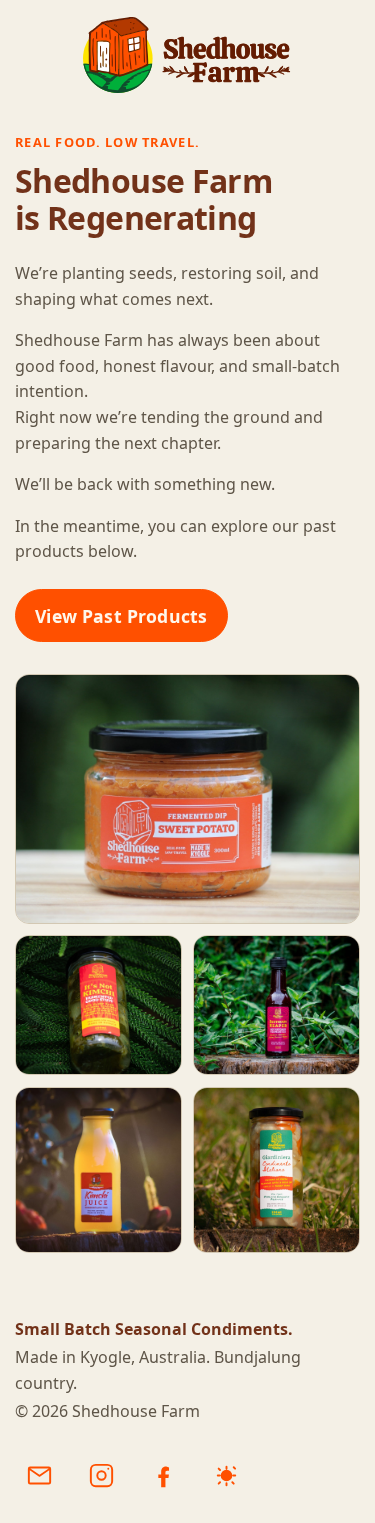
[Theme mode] (226, 1475)
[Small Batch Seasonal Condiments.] (187, 54)
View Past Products (121, 616)
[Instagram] (101, 1475)
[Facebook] (164, 1475)
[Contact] (39, 1475)
